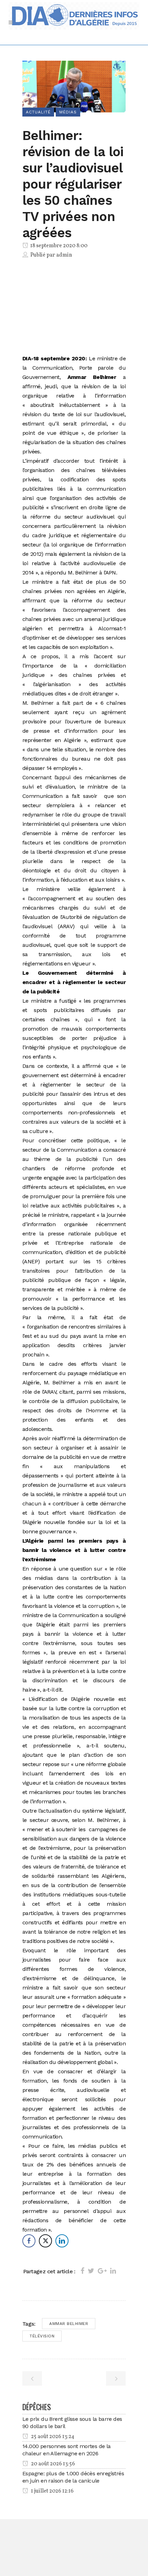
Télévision (42, 2336)
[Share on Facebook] (82, 2271)
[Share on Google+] (102, 2271)
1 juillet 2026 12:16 (52, 2491)
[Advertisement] (74, 308)
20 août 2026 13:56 (52, 2464)
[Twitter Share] (45, 2241)
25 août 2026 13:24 (52, 2437)
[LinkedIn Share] (62, 2241)
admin (64, 255)
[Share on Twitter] (91, 2271)
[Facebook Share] (29, 2241)
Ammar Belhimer (69, 2324)
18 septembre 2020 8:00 (58, 246)
